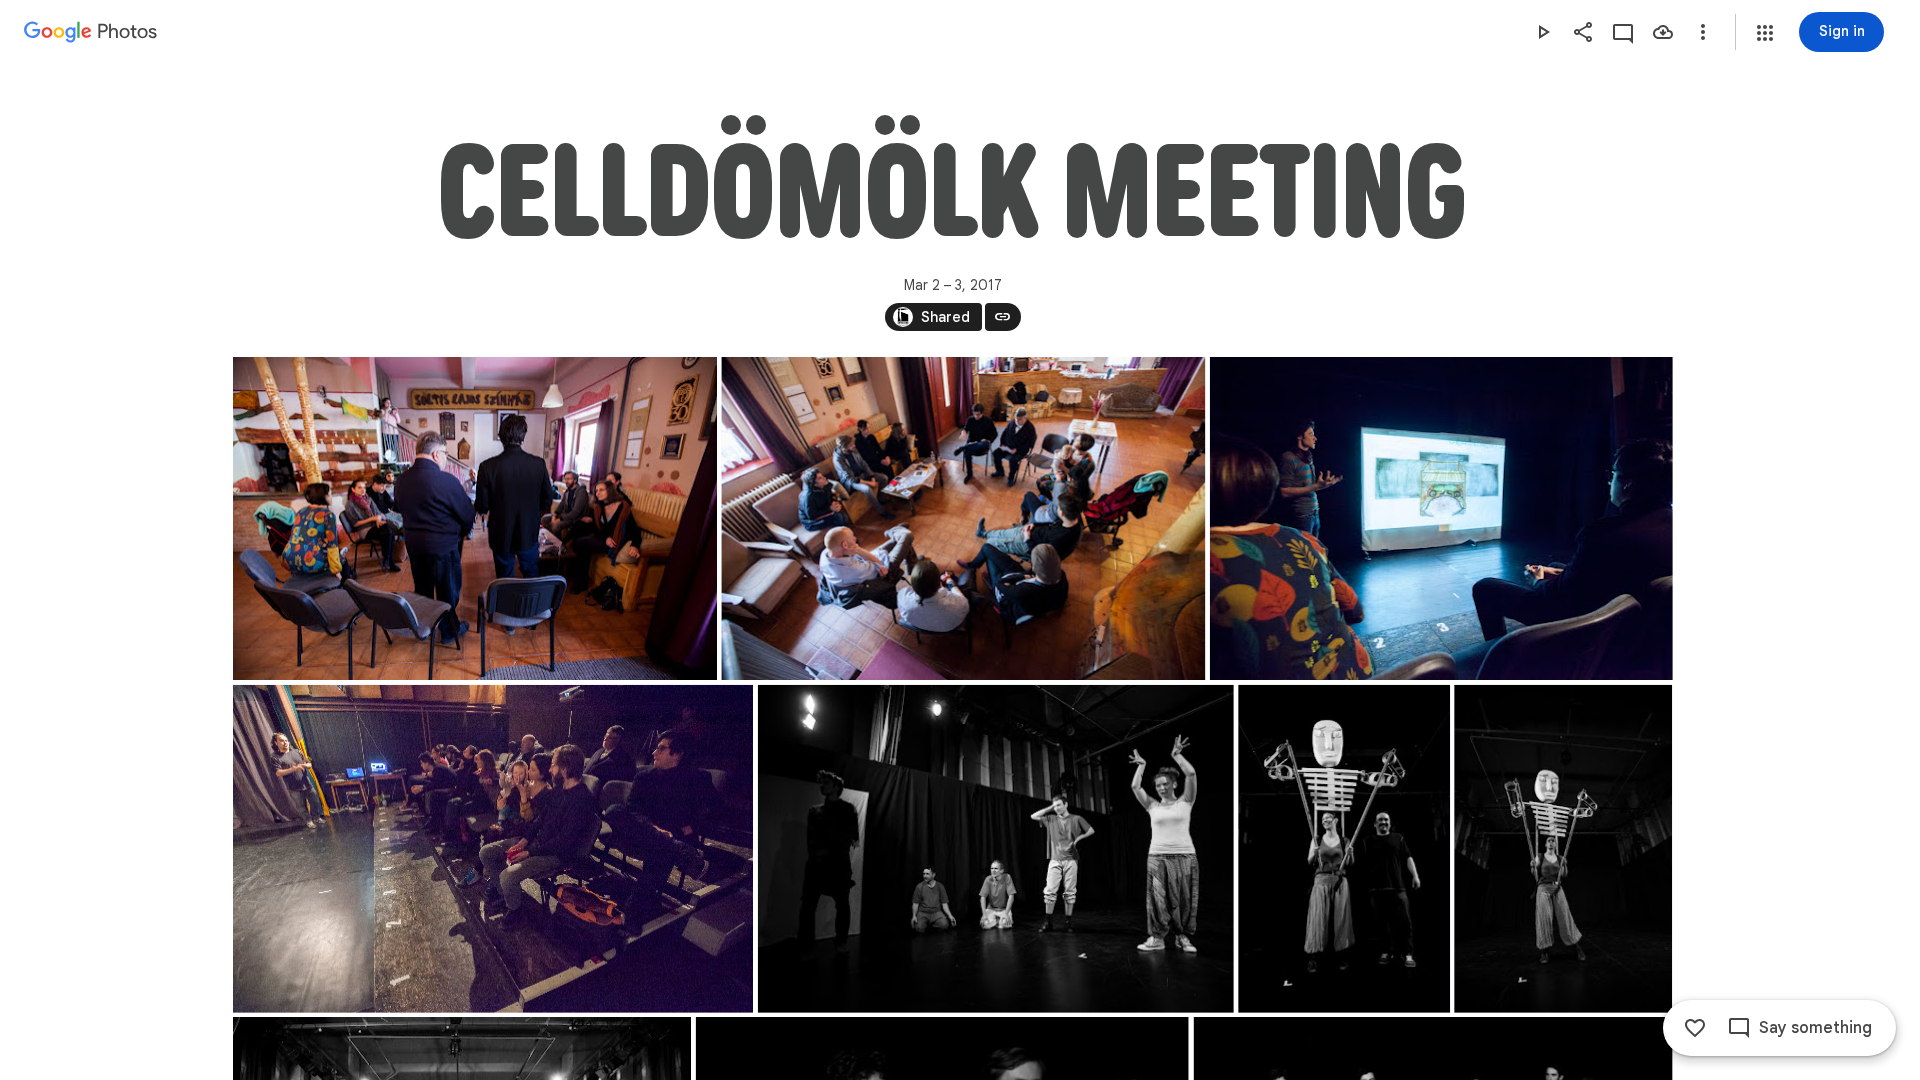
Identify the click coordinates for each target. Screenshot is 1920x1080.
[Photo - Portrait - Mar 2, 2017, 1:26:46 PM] (1344, 849)
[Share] (1583, 32)
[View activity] (1623, 32)
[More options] (1703, 32)
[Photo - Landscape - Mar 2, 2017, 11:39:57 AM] (475, 518)
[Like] (1695, 1028)
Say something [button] (1815, 1028)
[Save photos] (1663, 32)
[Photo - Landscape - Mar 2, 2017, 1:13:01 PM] (493, 849)
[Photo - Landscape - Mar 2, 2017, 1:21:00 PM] (995, 849)
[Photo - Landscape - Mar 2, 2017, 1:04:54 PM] (1440, 518)
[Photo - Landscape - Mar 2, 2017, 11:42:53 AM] (963, 518)
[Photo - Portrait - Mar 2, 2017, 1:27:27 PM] (1563, 849)
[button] (1765, 33)
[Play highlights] (1543, 32)
